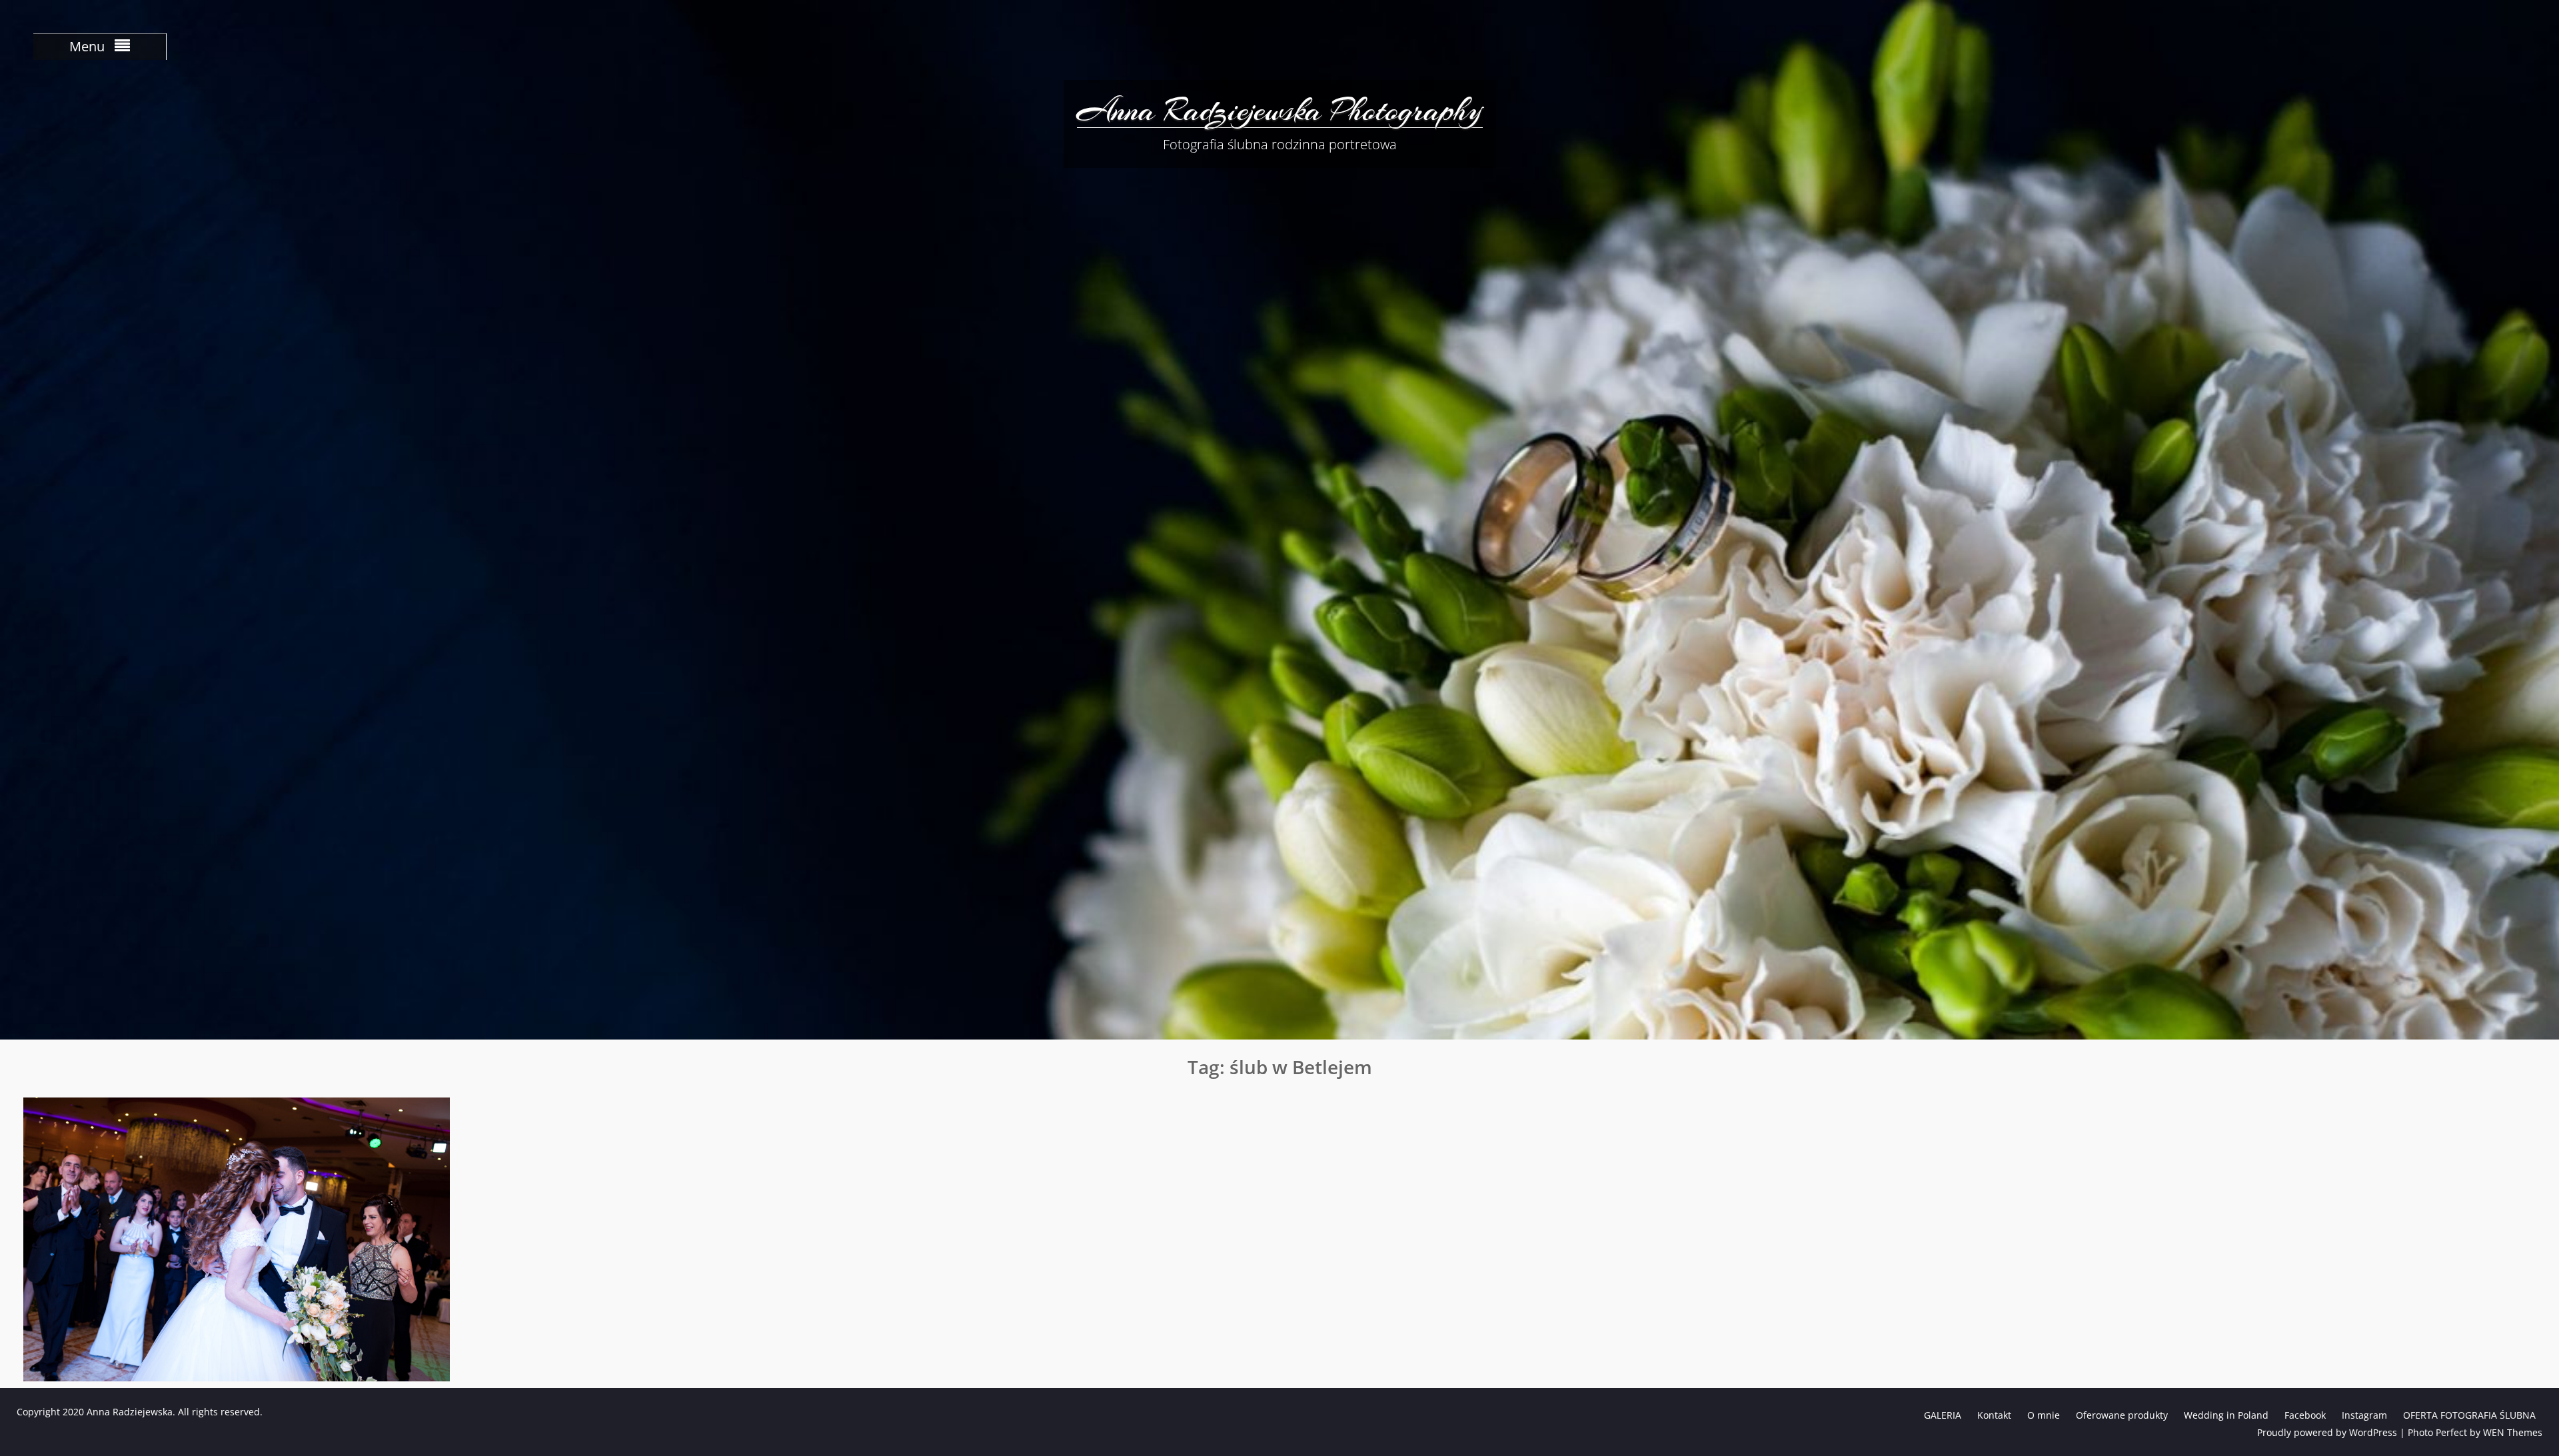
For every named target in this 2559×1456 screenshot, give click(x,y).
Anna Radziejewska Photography (1280, 110)
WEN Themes (2513, 1432)
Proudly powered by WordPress (2327, 1432)
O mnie (2044, 1415)
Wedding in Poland (2226, 1415)
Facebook (2305, 1415)
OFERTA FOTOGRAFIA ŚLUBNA (2469, 1415)
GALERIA (1943, 1415)
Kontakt (1994, 1415)
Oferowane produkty (2122, 1415)
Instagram (2364, 1415)
